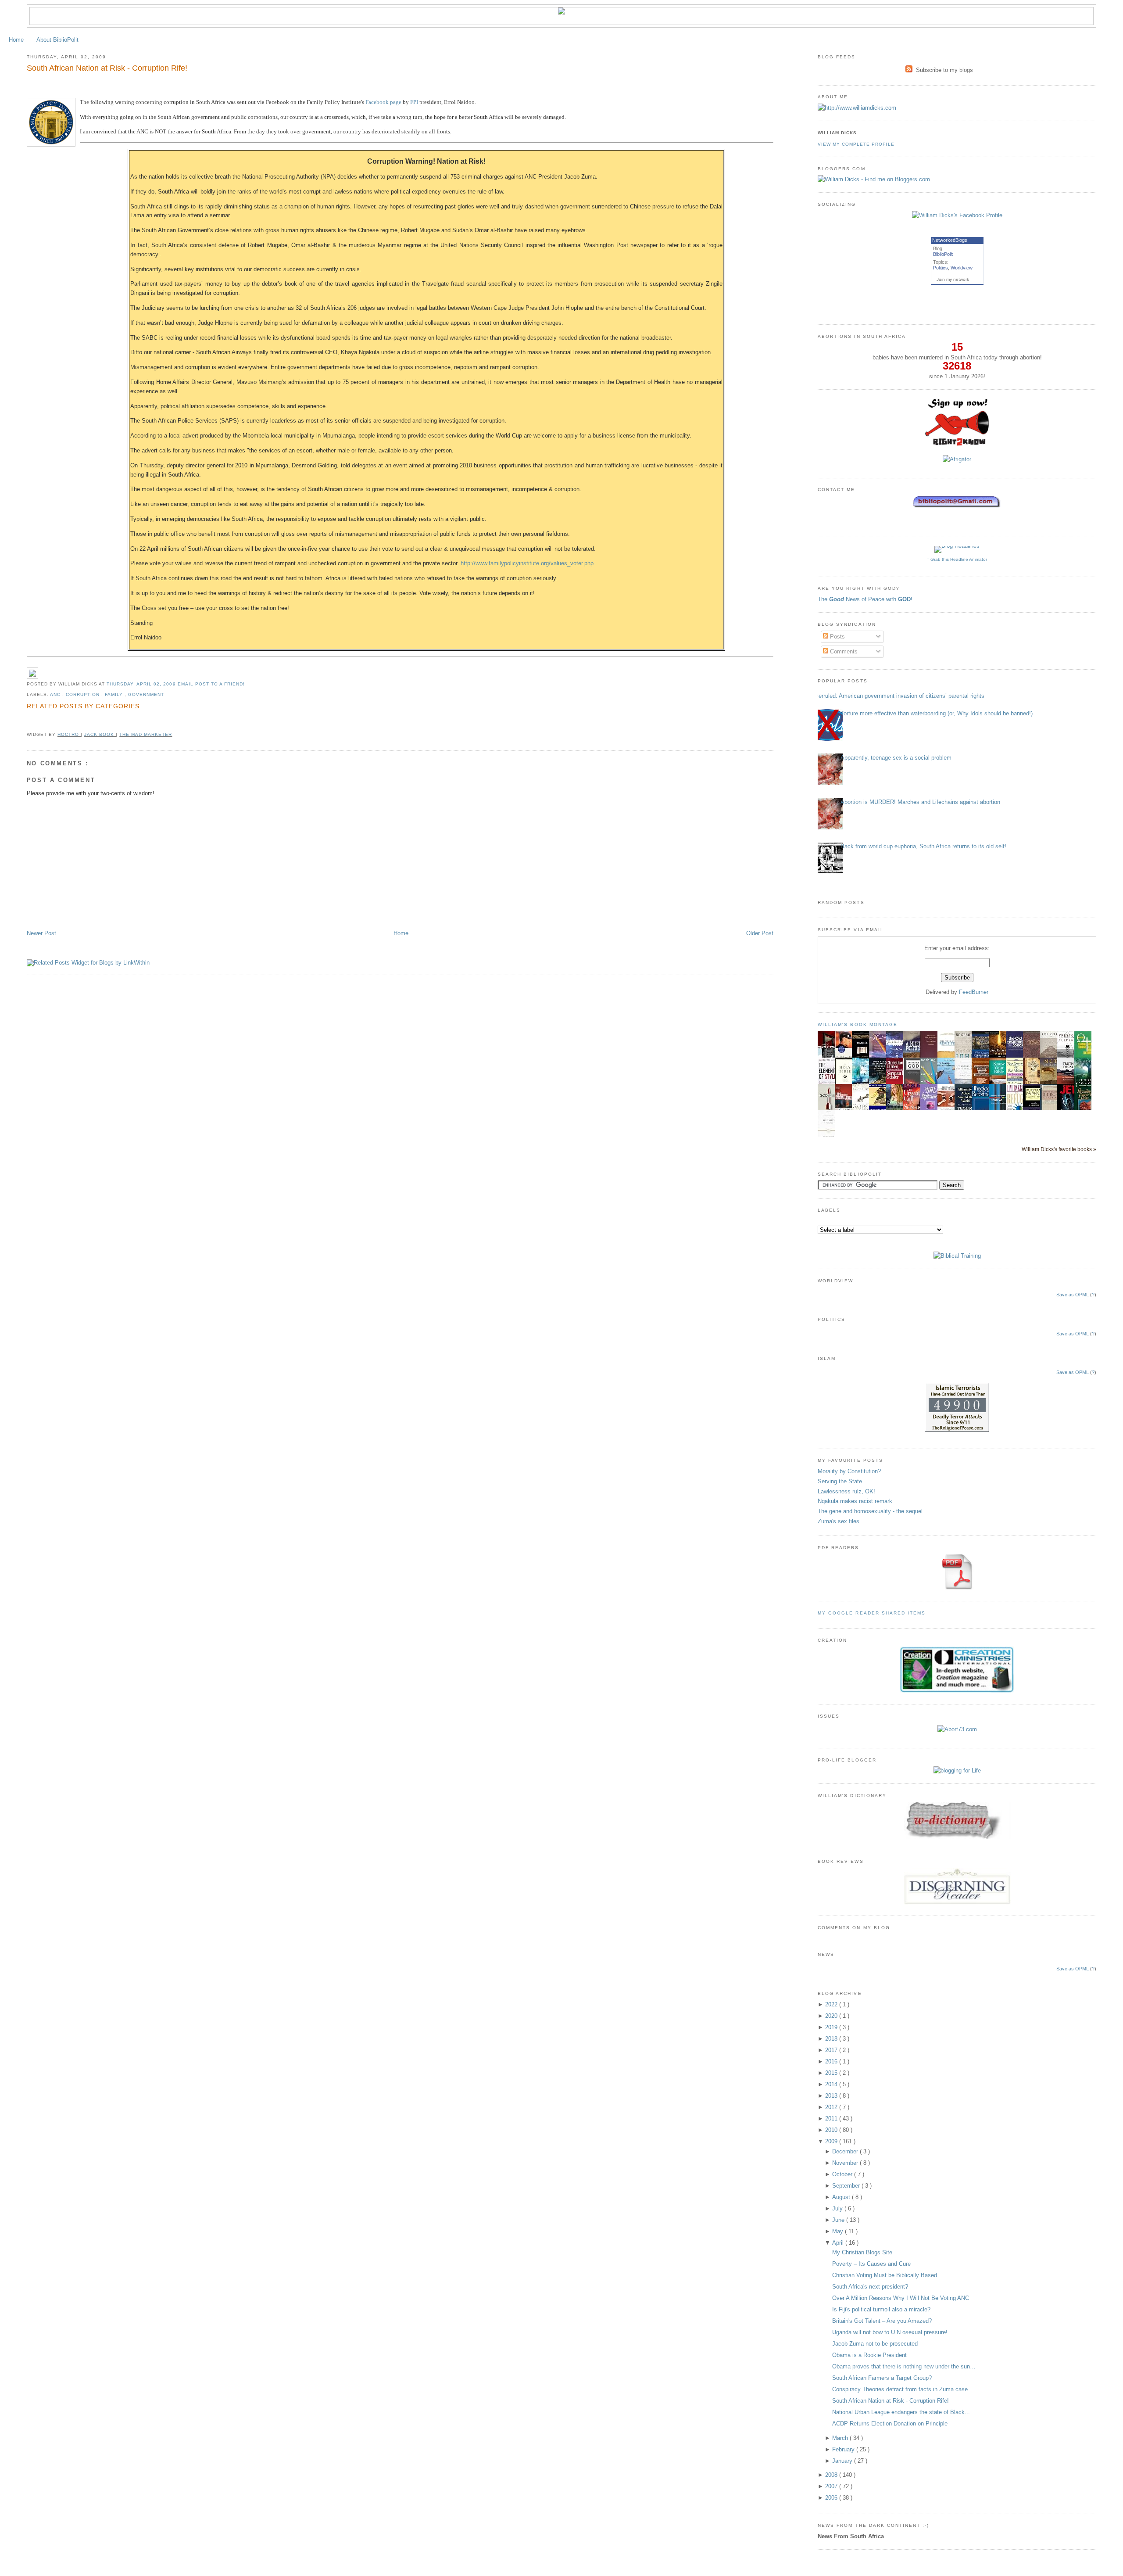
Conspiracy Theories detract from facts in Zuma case (900, 2389)
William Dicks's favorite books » (1059, 1149)
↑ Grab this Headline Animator (957, 559)
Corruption (84, 694)
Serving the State (840, 1481)
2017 (832, 2050)
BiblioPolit (943, 254)
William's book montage (858, 1024)
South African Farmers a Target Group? (882, 2378)
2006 (832, 2498)
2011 (832, 2119)
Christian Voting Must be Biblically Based (885, 2275)
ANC (56, 694)
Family (115, 694)
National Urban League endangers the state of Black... (901, 2412)
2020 (832, 2016)
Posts (837, 637)
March (841, 2438)
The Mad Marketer (146, 734)
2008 (832, 2475)
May (839, 2231)
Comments (843, 651)
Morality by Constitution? (849, 1471)
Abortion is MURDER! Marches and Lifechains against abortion (920, 802)
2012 (832, 2107)
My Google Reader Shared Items (872, 1613)
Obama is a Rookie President (869, 2355)
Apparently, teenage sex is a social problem (896, 758)
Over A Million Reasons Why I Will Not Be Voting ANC (901, 2298)
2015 (832, 2073)
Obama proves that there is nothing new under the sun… (904, 2366)
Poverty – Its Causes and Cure (871, 2264)
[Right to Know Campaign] (957, 445)
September (847, 2186)
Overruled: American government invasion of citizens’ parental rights (898, 696)
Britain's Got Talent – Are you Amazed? (882, 2321)
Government (146, 694)
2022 (832, 2004)
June (839, 2220)
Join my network (953, 279)
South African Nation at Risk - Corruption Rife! (107, 68)
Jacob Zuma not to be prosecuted (875, 2344)
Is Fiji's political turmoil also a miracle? (881, 2309)
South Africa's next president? (870, 2287)
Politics (941, 268)
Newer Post (41, 933)
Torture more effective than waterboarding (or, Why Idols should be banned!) (937, 713)
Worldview (962, 268)
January (843, 2461)
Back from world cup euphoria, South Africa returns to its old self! (923, 846)
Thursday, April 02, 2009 (142, 684)
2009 (832, 2141)
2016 (832, 2061)
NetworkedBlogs (950, 240)
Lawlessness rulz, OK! (846, 1491)
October (843, 2174)
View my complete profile (856, 144)
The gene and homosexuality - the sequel (870, 1511)
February (844, 2449)
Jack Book (100, 734)
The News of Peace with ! (865, 599)
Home (16, 40)
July (838, 2208)
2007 (832, 2486)
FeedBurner (974, 992)
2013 (832, 2096)
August (842, 2197)
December (846, 2151)
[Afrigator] (957, 459)
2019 (832, 2027)
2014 (832, 2084)
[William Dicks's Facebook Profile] (957, 215)
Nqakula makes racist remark (855, 1501)
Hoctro (69, 734)
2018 (832, 2039)
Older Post (760, 933)
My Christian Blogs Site (862, 2252)
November (846, 2163)
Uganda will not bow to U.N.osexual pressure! (890, 2332)
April (839, 2243)
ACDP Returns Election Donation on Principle (890, 2424)
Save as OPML (1073, 1295)
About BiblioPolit (57, 40)
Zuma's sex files (839, 1521)
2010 (832, 2130)
